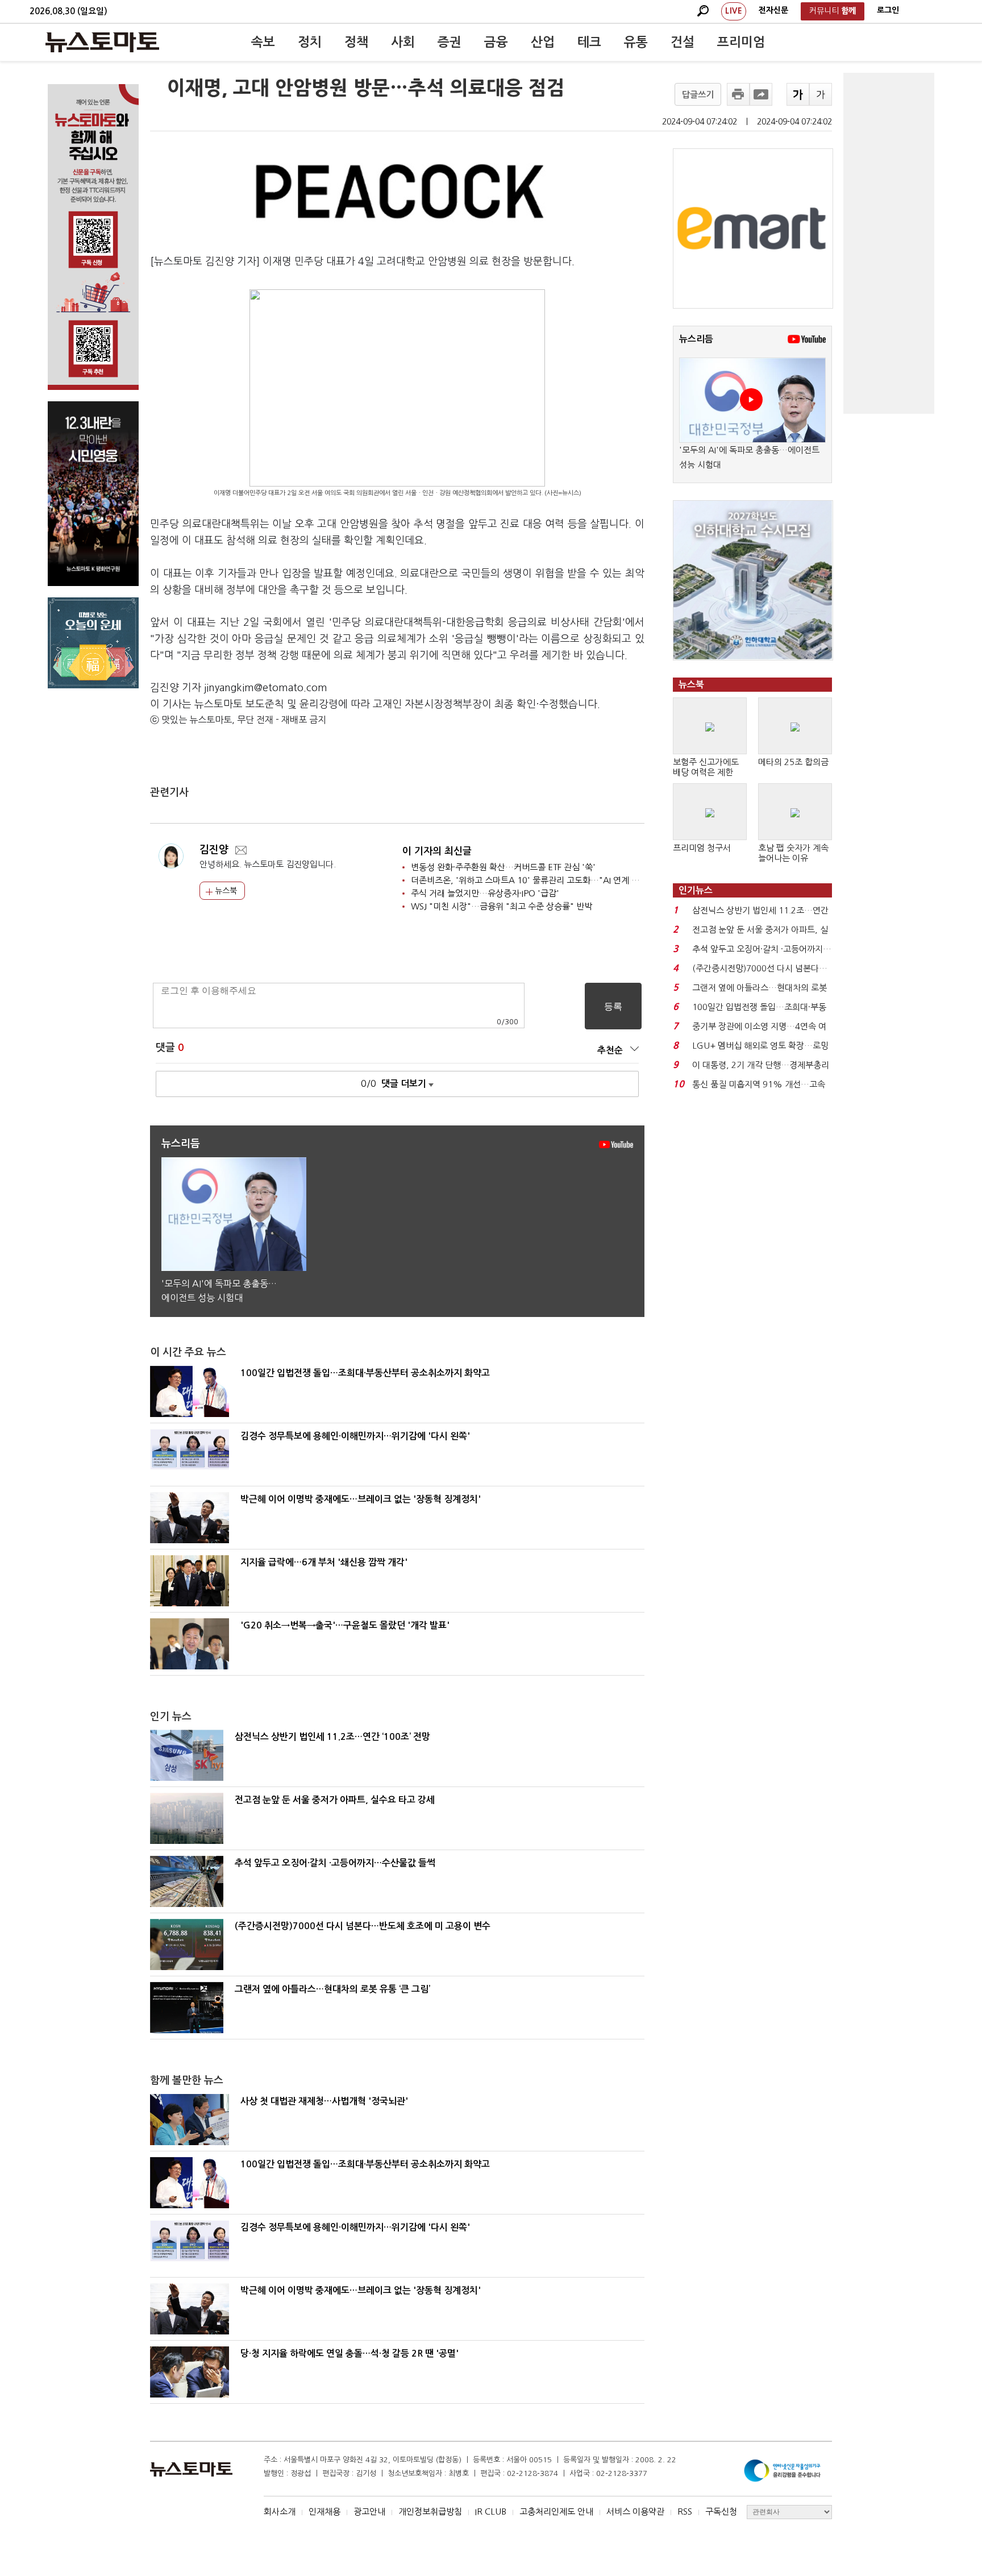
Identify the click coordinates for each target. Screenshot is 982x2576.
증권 (450, 42)
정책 (356, 42)
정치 (310, 42)
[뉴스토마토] (102, 42)
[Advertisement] (889, 243)
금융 (496, 42)
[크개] (798, 94)
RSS (685, 2511)
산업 (543, 42)
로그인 (888, 10)
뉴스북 (225, 891)
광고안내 (369, 2511)
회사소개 (280, 2511)
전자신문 (773, 10)
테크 (589, 42)
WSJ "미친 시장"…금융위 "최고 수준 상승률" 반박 (502, 906)
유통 (636, 42)
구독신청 (721, 2511)
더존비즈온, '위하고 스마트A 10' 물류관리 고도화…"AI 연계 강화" (531, 880)
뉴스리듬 (696, 339)
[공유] (761, 94)
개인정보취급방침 (430, 2511)
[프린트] (738, 94)
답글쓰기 (698, 95)
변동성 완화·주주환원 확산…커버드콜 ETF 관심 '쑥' (503, 867)
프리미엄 (741, 42)
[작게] (821, 94)
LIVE (734, 11)
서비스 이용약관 (635, 2511)
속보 (263, 42)
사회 (403, 42)
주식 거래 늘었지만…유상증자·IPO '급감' (485, 893)
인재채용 (324, 2511)
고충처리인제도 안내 (556, 2511)
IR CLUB (491, 2511)
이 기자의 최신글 (437, 851)
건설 (683, 42)
